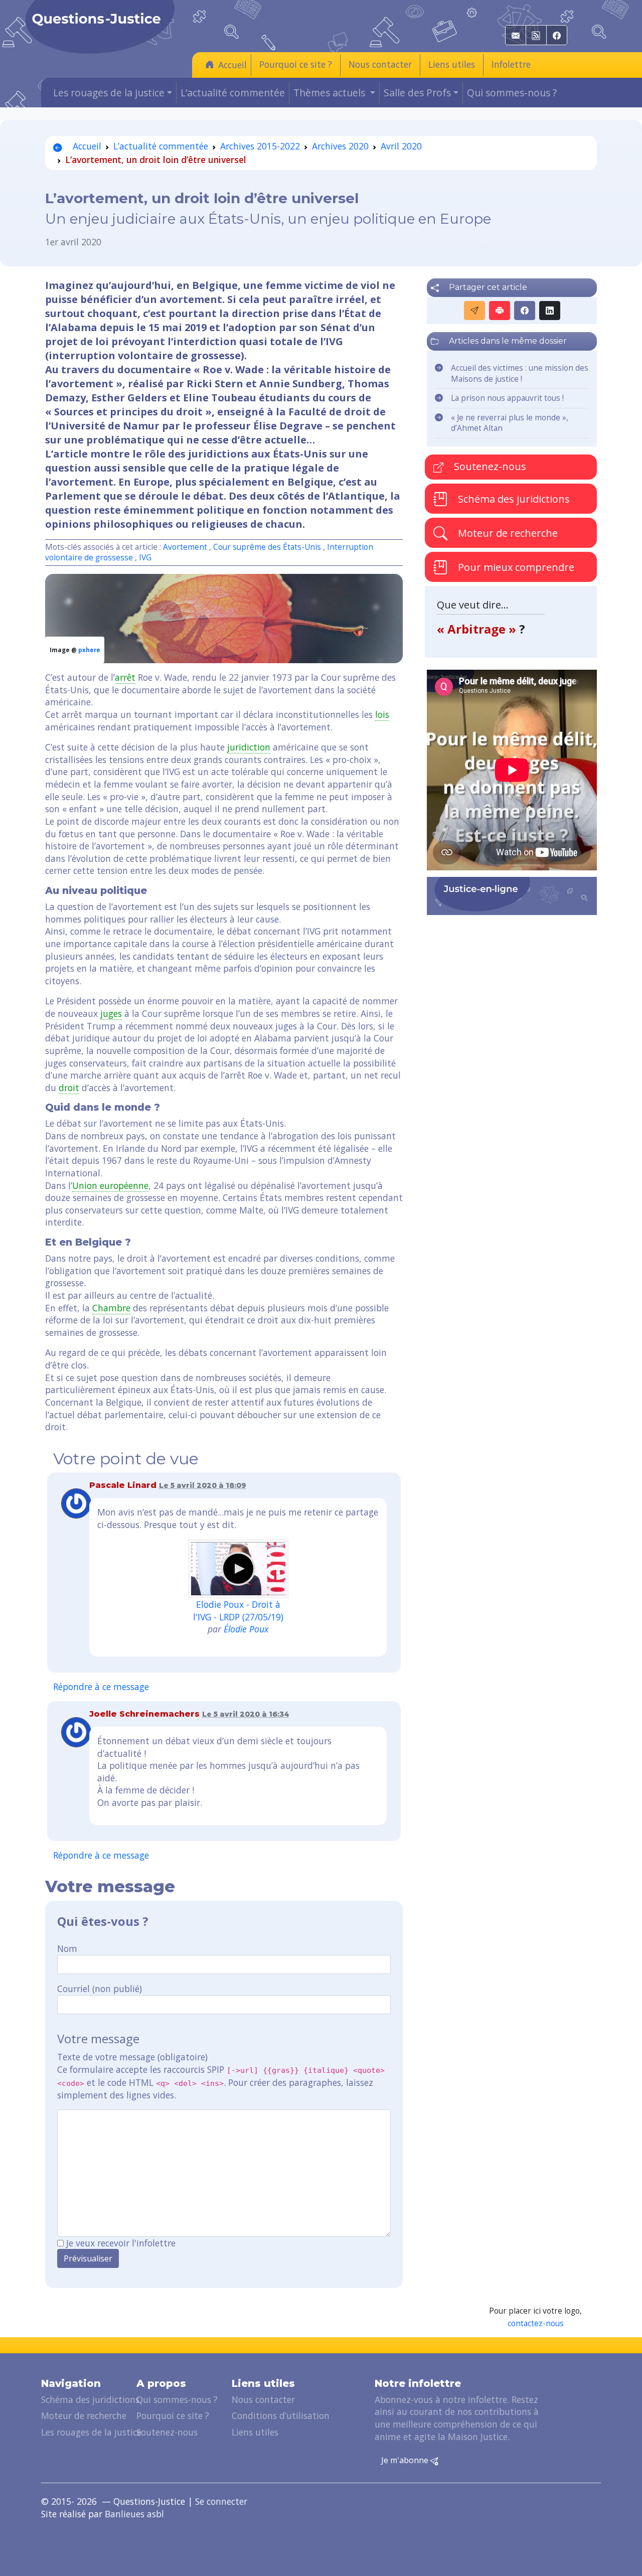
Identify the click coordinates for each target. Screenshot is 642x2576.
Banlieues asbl (134, 2514)
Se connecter (221, 2501)
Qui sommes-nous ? (512, 93)
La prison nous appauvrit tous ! (507, 398)
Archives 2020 (340, 146)
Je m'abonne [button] (406, 2460)
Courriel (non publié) (100, 1989)
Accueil (232, 65)
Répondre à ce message (101, 1687)
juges (111, 1013)
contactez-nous (536, 2323)
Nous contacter (380, 64)
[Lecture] (238, 1569)
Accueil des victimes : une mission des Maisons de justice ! (520, 373)
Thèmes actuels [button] (331, 93)
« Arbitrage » (478, 629)
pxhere (89, 650)
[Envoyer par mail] (474, 311)
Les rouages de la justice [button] (109, 93)
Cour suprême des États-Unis (267, 547)
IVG (145, 558)
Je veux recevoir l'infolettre (121, 2243)
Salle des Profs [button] (417, 93)
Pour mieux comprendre (515, 567)
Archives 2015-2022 (260, 146)
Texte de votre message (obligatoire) (132, 2057)
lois (382, 714)
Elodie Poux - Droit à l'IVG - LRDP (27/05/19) (238, 1611)
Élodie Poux (246, 1629)
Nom (67, 1948)
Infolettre (511, 64)
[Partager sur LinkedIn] (550, 311)
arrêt (125, 677)
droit (69, 1088)
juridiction (249, 747)
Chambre (111, 1308)
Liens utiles (452, 64)
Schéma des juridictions (513, 499)
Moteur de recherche (507, 533)
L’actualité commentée (233, 93)
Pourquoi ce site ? (296, 64)
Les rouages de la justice (91, 2432)
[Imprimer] (500, 311)
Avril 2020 (401, 146)
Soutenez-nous (489, 466)
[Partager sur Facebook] (525, 311)
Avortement (185, 547)
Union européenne (110, 1185)
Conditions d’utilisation (281, 2415)
